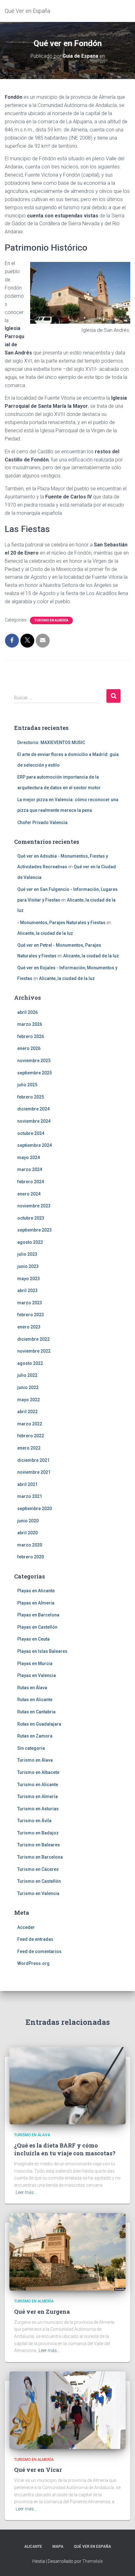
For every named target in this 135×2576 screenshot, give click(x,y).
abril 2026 (27, 1012)
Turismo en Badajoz (38, 1833)
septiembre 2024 (35, 1145)
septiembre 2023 (35, 1230)
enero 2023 (29, 1327)
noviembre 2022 (34, 1351)
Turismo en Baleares (39, 1845)
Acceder (26, 1927)
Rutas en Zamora (35, 1736)
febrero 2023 (31, 1315)
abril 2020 (27, 1533)
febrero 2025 (31, 1097)
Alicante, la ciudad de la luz (45, 933)
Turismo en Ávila (34, 1821)
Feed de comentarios (39, 1951)
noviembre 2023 (34, 1206)
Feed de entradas (35, 1939)
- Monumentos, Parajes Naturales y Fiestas (61, 923)
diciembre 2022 (33, 1339)
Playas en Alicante (36, 1591)
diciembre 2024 (33, 1109)
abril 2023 (27, 1291)
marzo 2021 (30, 1496)
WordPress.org (33, 1963)
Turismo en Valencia (38, 1893)
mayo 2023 (29, 1279)
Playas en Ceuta (33, 1639)
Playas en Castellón (37, 1627)
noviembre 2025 (34, 1061)
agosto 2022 (30, 1363)
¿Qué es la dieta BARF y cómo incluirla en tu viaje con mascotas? (65, 2149)
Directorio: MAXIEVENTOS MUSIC (51, 742)
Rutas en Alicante (35, 1700)
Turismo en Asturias (38, 1809)
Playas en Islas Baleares (42, 1651)
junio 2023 (28, 1266)
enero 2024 (29, 1194)
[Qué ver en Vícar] (67, 2410)
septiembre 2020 (35, 1509)
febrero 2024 (31, 1182)
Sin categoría (31, 1748)
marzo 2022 (30, 1424)
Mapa (58, 2547)
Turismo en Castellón (39, 1881)
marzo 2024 (30, 1169)
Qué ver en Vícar (38, 2470)
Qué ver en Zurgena (42, 2312)
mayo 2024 (29, 1158)
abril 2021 (27, 1484)
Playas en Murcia (35, 1663)
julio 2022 (27, 1375)
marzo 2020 (30, 1545)
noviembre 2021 (34, 1472)
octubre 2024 (31, 1133)
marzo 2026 (30, 1024)
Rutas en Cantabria (36, 1712)
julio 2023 (27, 1254)
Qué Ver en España (92, 2547)
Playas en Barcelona (38, 1615)
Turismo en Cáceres (38, 1869)
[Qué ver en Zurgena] (67, 2252)
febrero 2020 (31, 1557)
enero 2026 (29, 1048)
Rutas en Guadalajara (39, 1724)
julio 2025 (27, 1085)
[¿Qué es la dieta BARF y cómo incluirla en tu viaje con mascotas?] (67, 2085)
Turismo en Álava (35, 1760)
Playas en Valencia (37, 1675)
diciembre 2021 (33, 1460)
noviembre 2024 (34, 1121)
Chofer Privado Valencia (42, 822)
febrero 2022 (31, 1436)
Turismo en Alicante (38, 1785)
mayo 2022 (29, 1400)
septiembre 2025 (35, 1073)
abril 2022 (27, 1412)
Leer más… (26, 2192)
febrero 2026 (31, 1036)
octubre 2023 (31, 1218)
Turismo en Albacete (38, 1772)
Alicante (33, 2547)
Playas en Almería (36, 1603)
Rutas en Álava (32, 1688)
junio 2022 (28, 1387)
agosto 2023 (30, 1242)
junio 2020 (28, 1521)
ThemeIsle (92, 2561)
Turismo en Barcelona (40, 1857)
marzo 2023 (30, 1303)
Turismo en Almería (51, 620)
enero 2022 (29, 1448)
